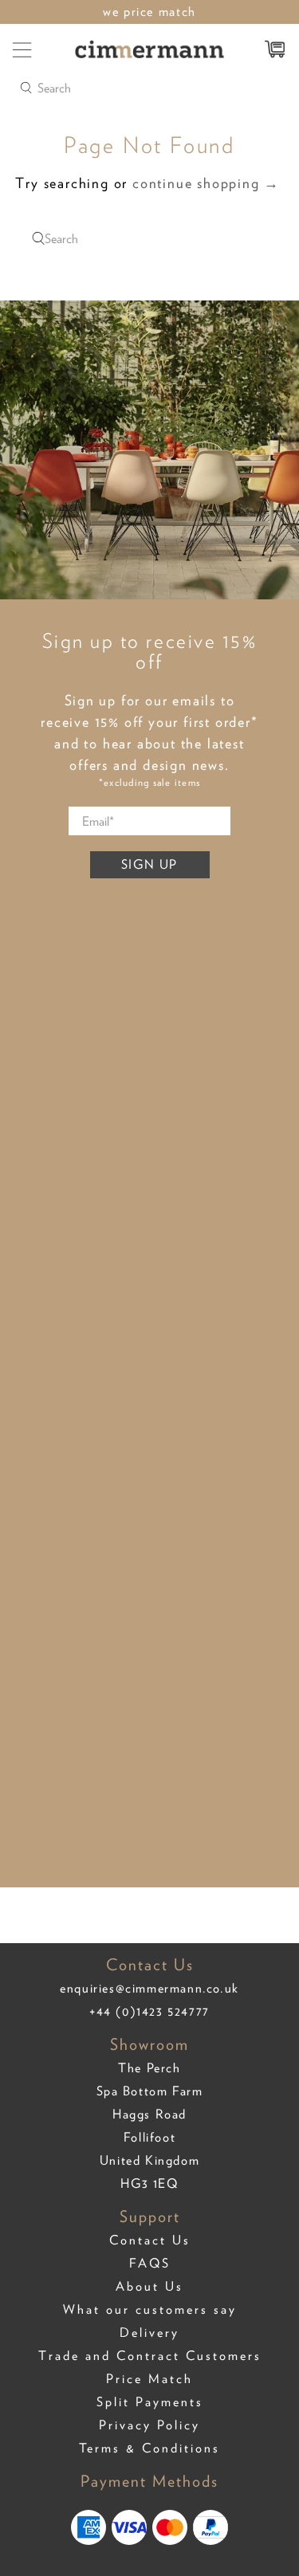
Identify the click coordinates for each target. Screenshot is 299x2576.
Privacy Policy (149, 2425)
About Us (149, 2286)
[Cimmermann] (150, 49)
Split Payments (150, 2402)
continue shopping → (206, 183)
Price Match (149, 2379)
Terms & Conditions (149, 2448)
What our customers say (150, 2309)
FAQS (150, 2263)
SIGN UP (149, 864)
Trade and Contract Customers (150, 2356)
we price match (149, 11)
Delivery (149, 2333)
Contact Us (150, 2240)
